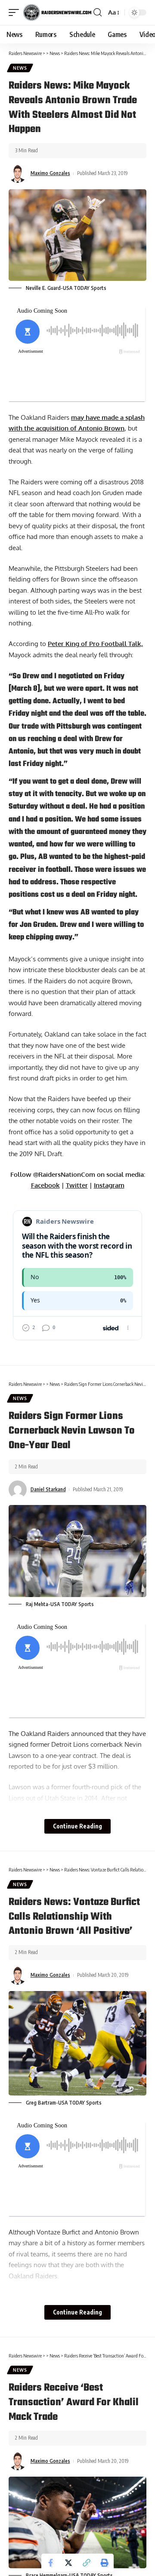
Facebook (45, 1185)
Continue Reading (77, 1826)
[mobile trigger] (16, 12)
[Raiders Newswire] (57, 12)
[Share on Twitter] (68, 2563)
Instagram (109, 1185)
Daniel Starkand (48, 1489)
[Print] (105, 2563)
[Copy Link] (87, 2563)
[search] (98, 12)
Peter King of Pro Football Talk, (95, 644)
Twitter (77, 1185)
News (20, 68)
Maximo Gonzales (50, 173)
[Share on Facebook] (50, 2563)
